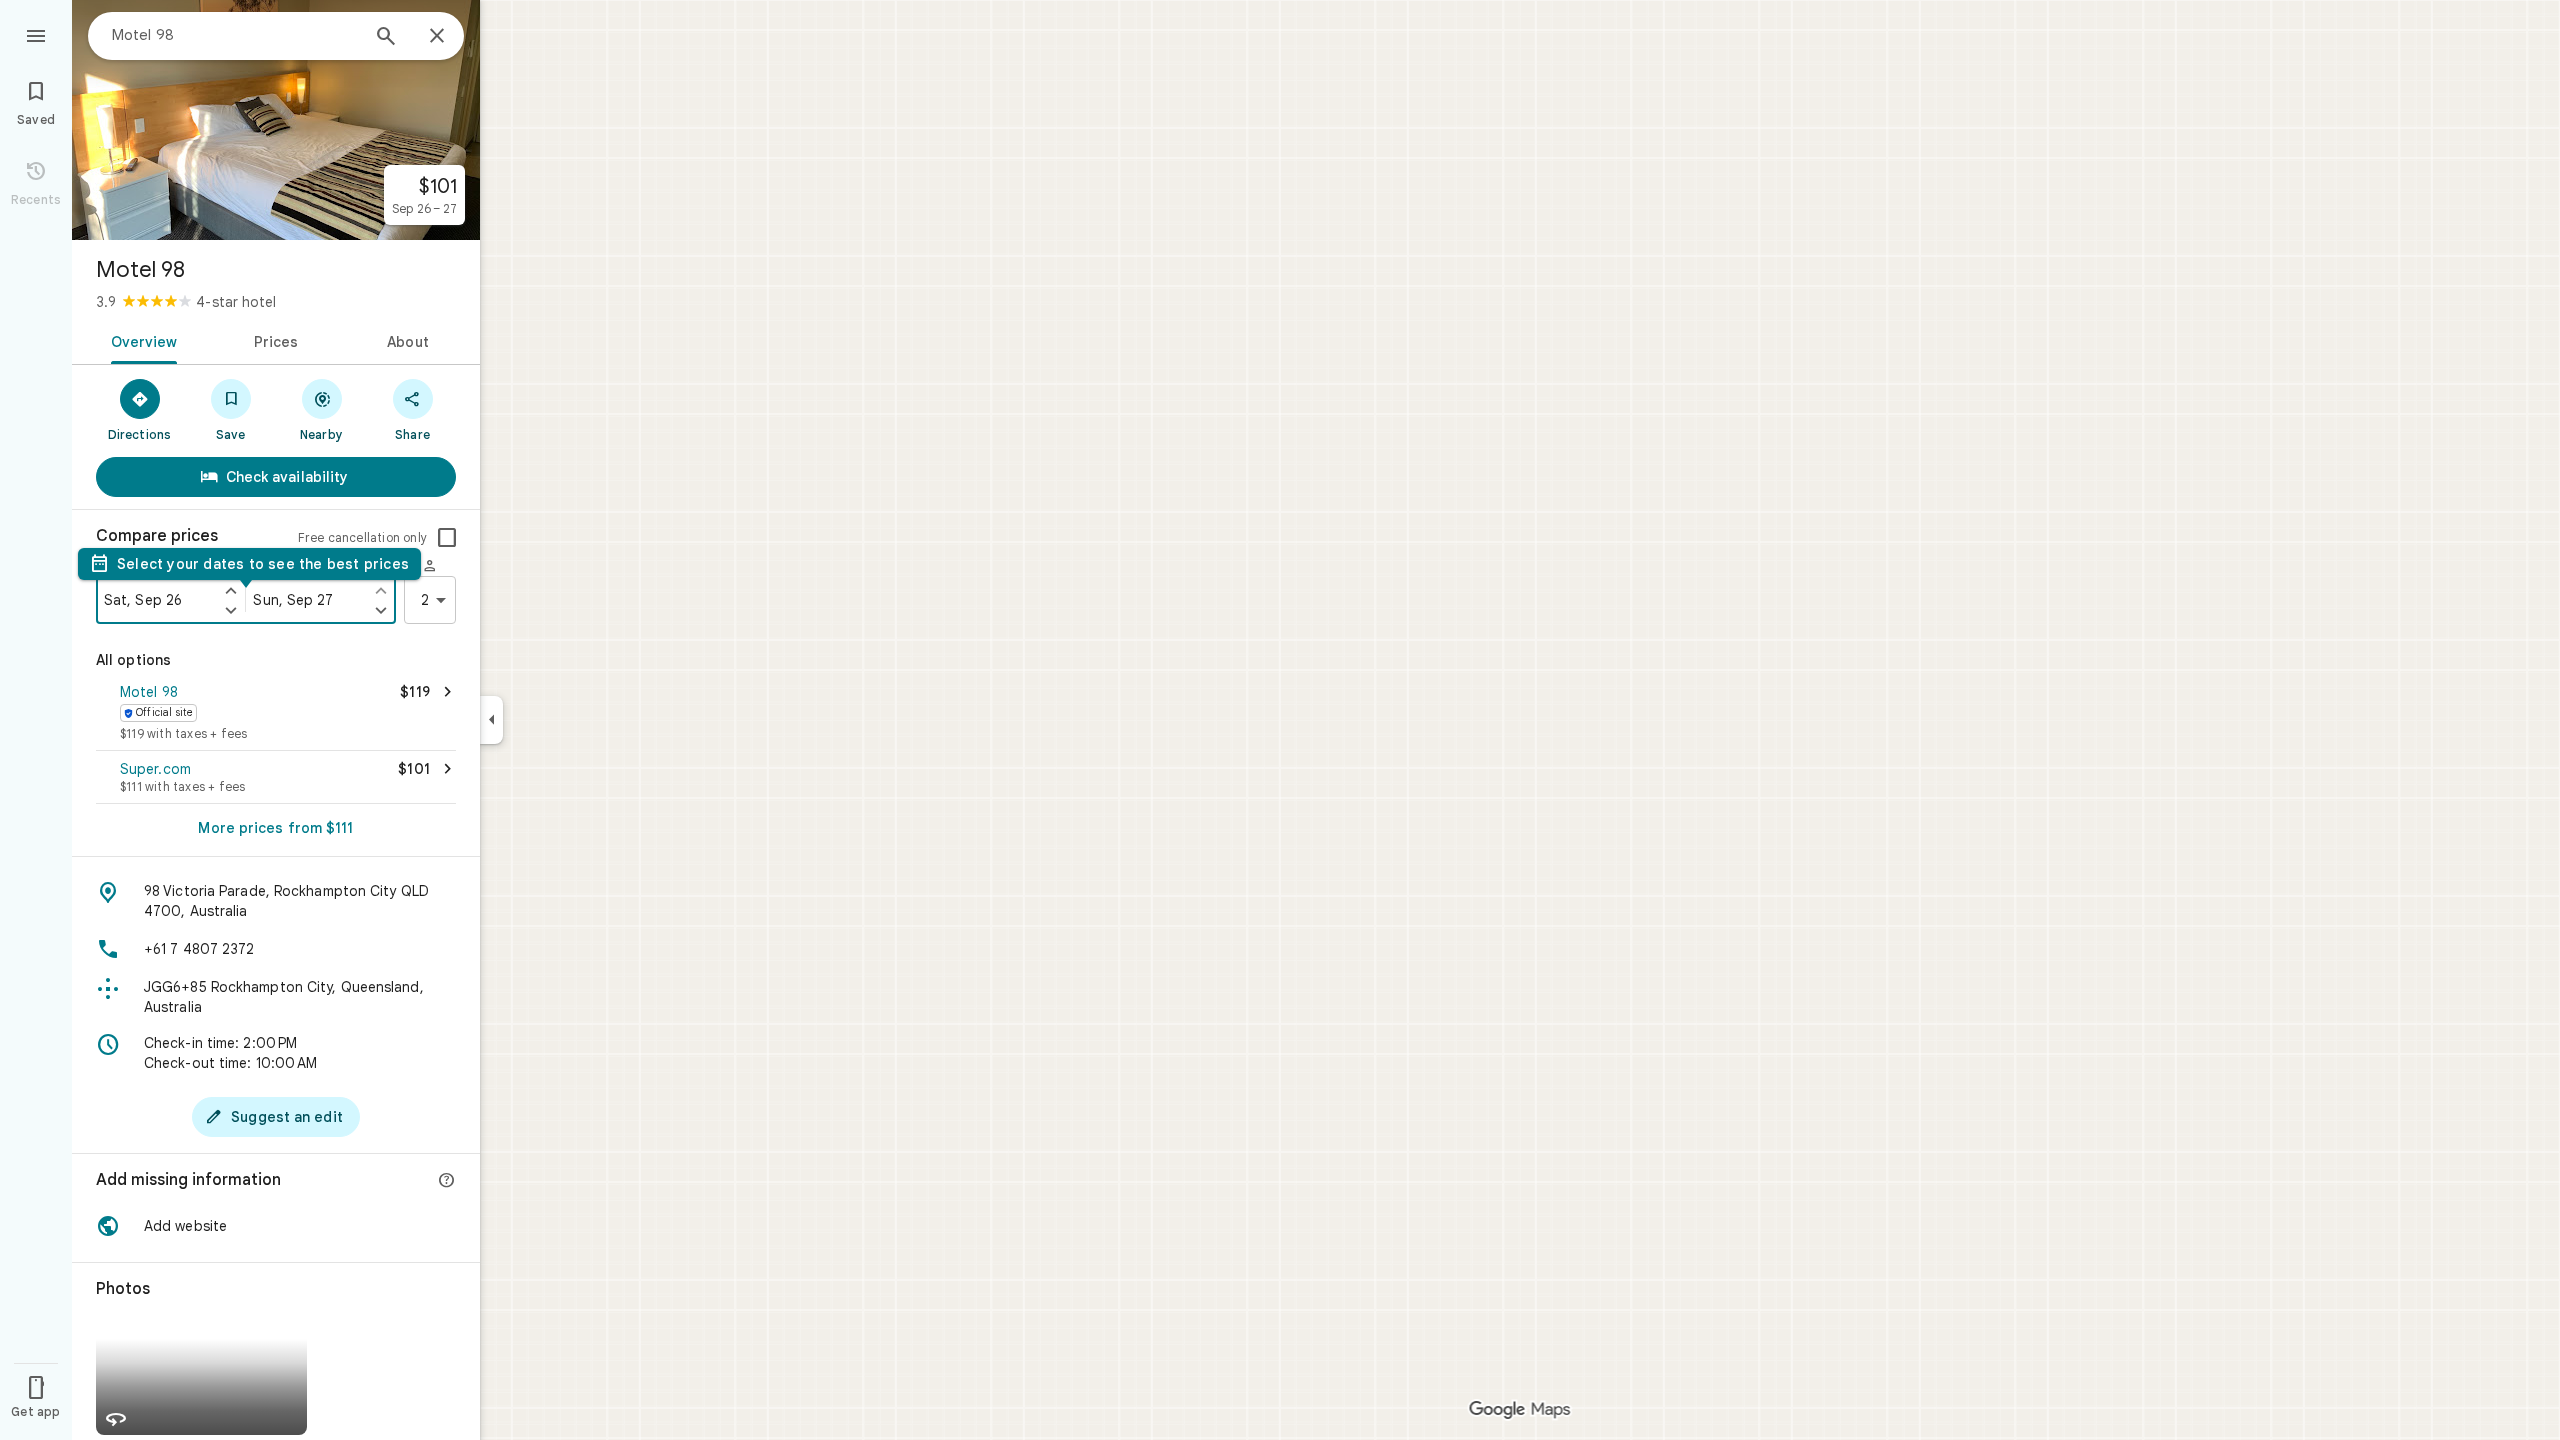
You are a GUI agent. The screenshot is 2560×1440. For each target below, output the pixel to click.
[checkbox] (447, 538)
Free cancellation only (362, 537)
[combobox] (235, 35)
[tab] (140, 340)
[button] (276, 714)
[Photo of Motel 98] (276, 120)
